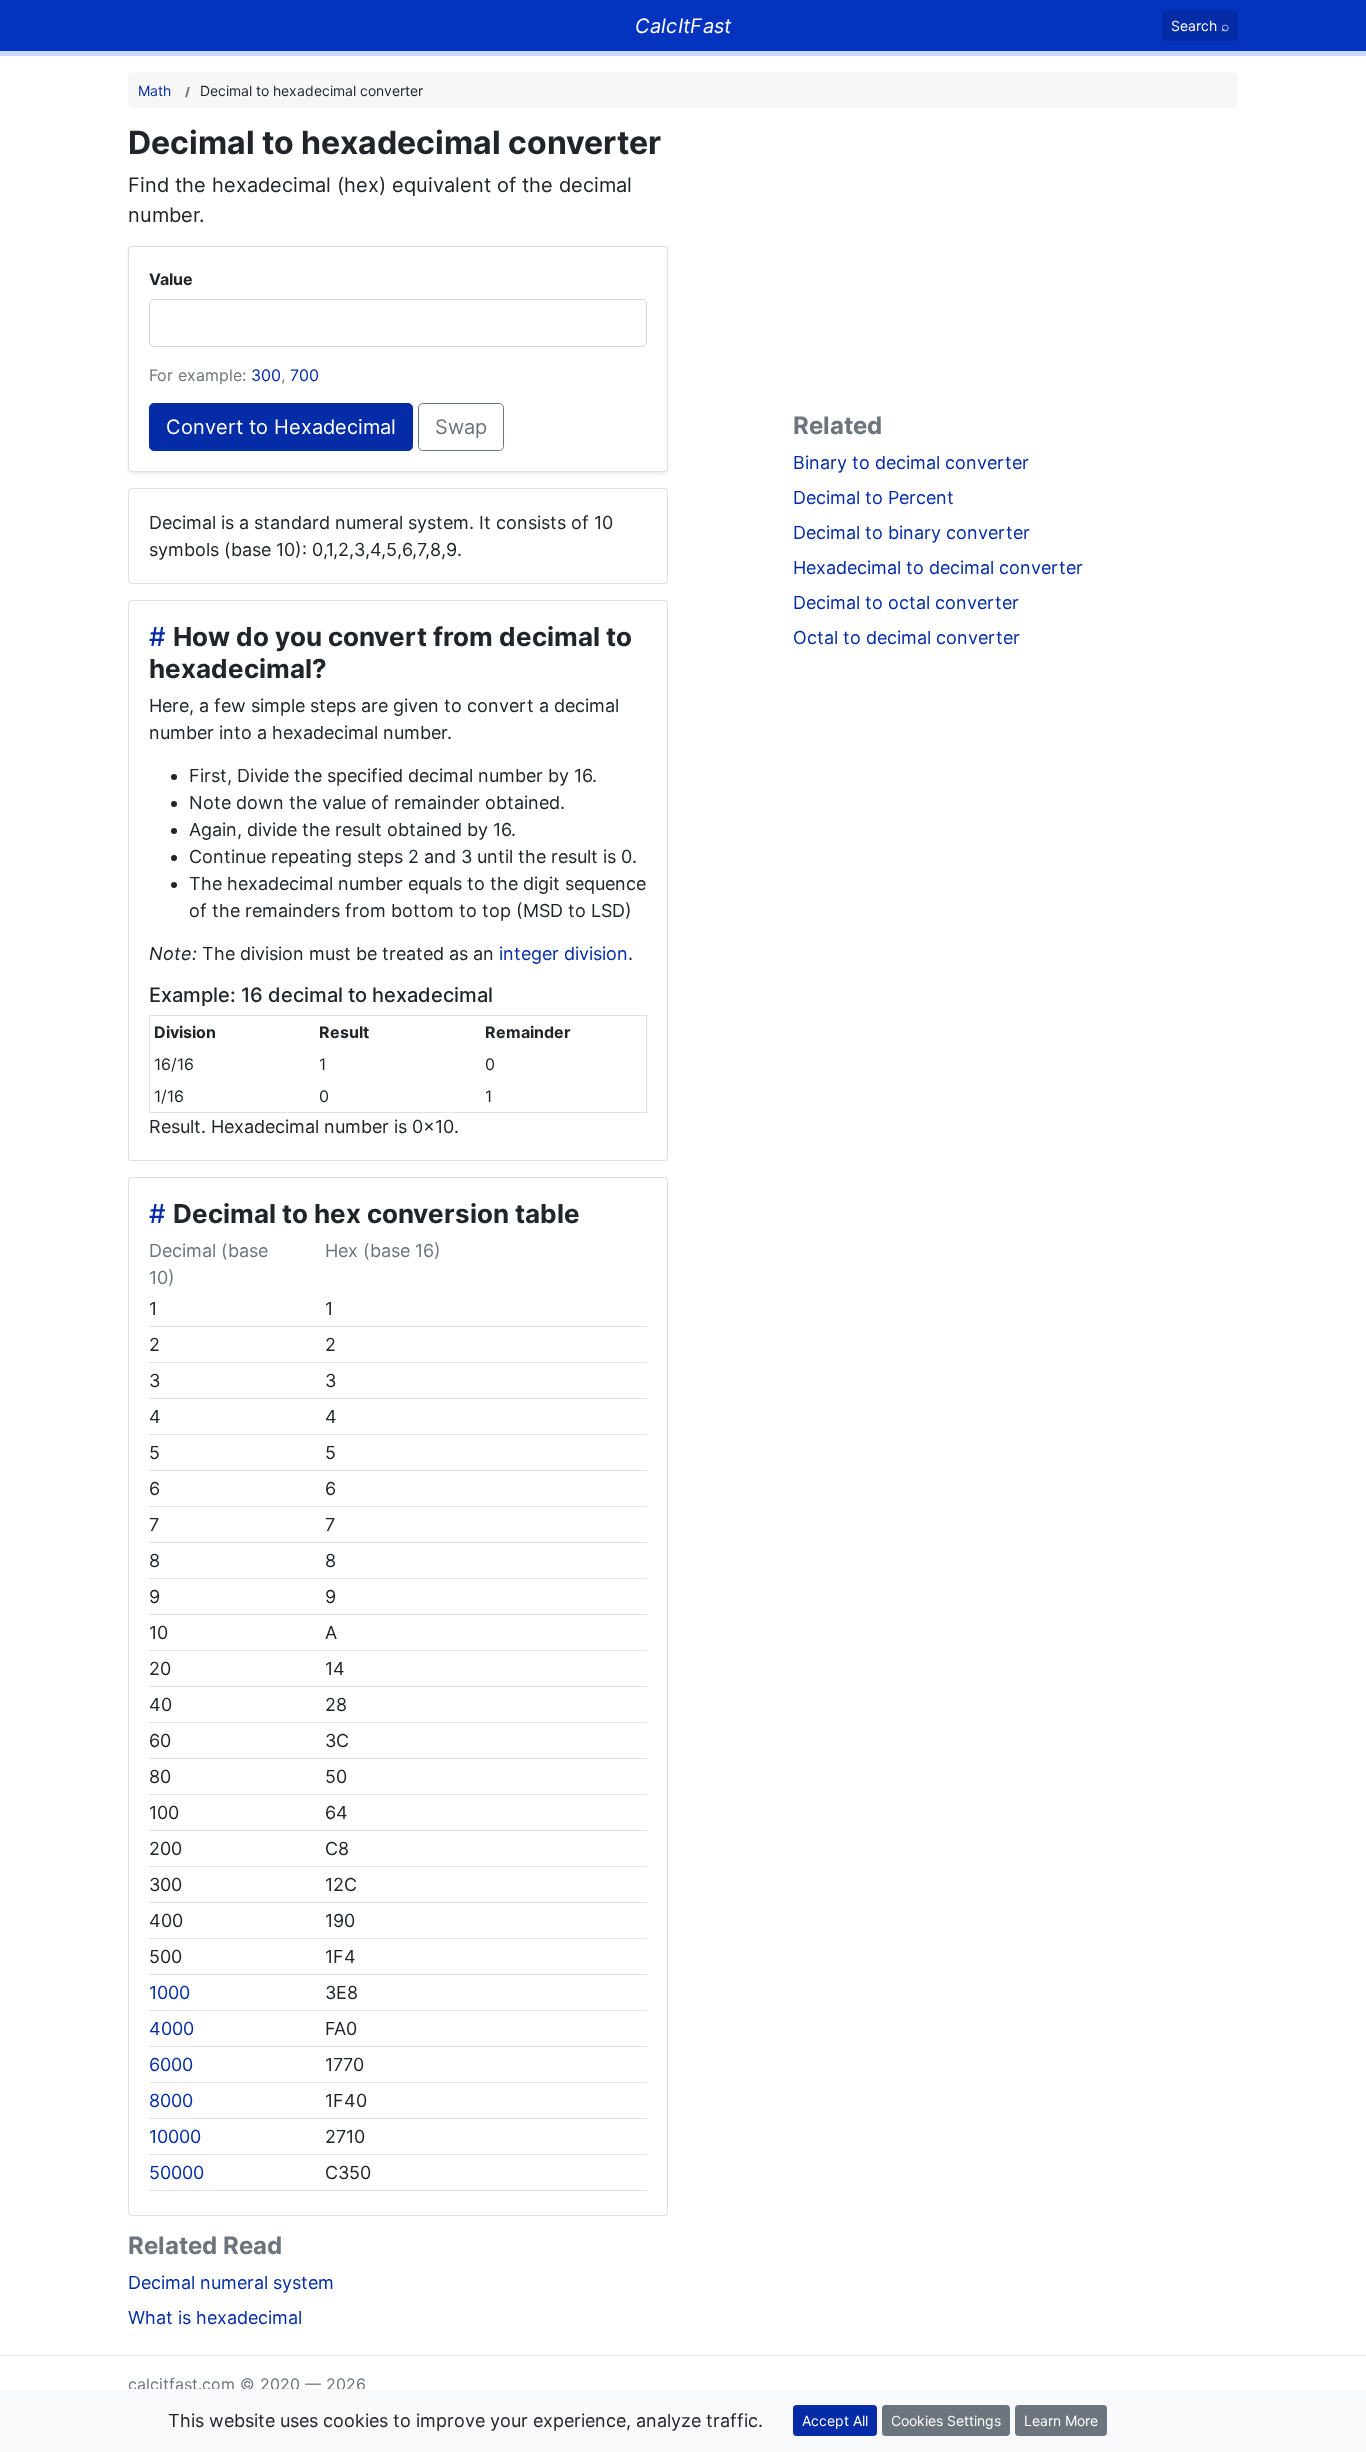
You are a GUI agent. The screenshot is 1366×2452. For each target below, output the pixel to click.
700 (304, 375)
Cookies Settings (946, 2420)
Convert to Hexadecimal (281, 427)
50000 (176, 2172)
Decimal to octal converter (906, 602)
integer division (563, 953)
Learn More (1061, 2420)
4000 (171, 2028)
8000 (171, 2100)
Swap (461, 427)
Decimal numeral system (231, 2282)
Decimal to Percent (873, 497)
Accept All (835, 2420)
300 (266, 375)
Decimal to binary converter (911, 532)
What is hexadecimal (215, 2317)
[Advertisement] (1015, 264)
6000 (171, 2064)
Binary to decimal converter (911, 462)
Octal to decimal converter (906, 637)
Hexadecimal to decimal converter (938, 567)
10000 (175, 2136)
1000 (169, 1992)
